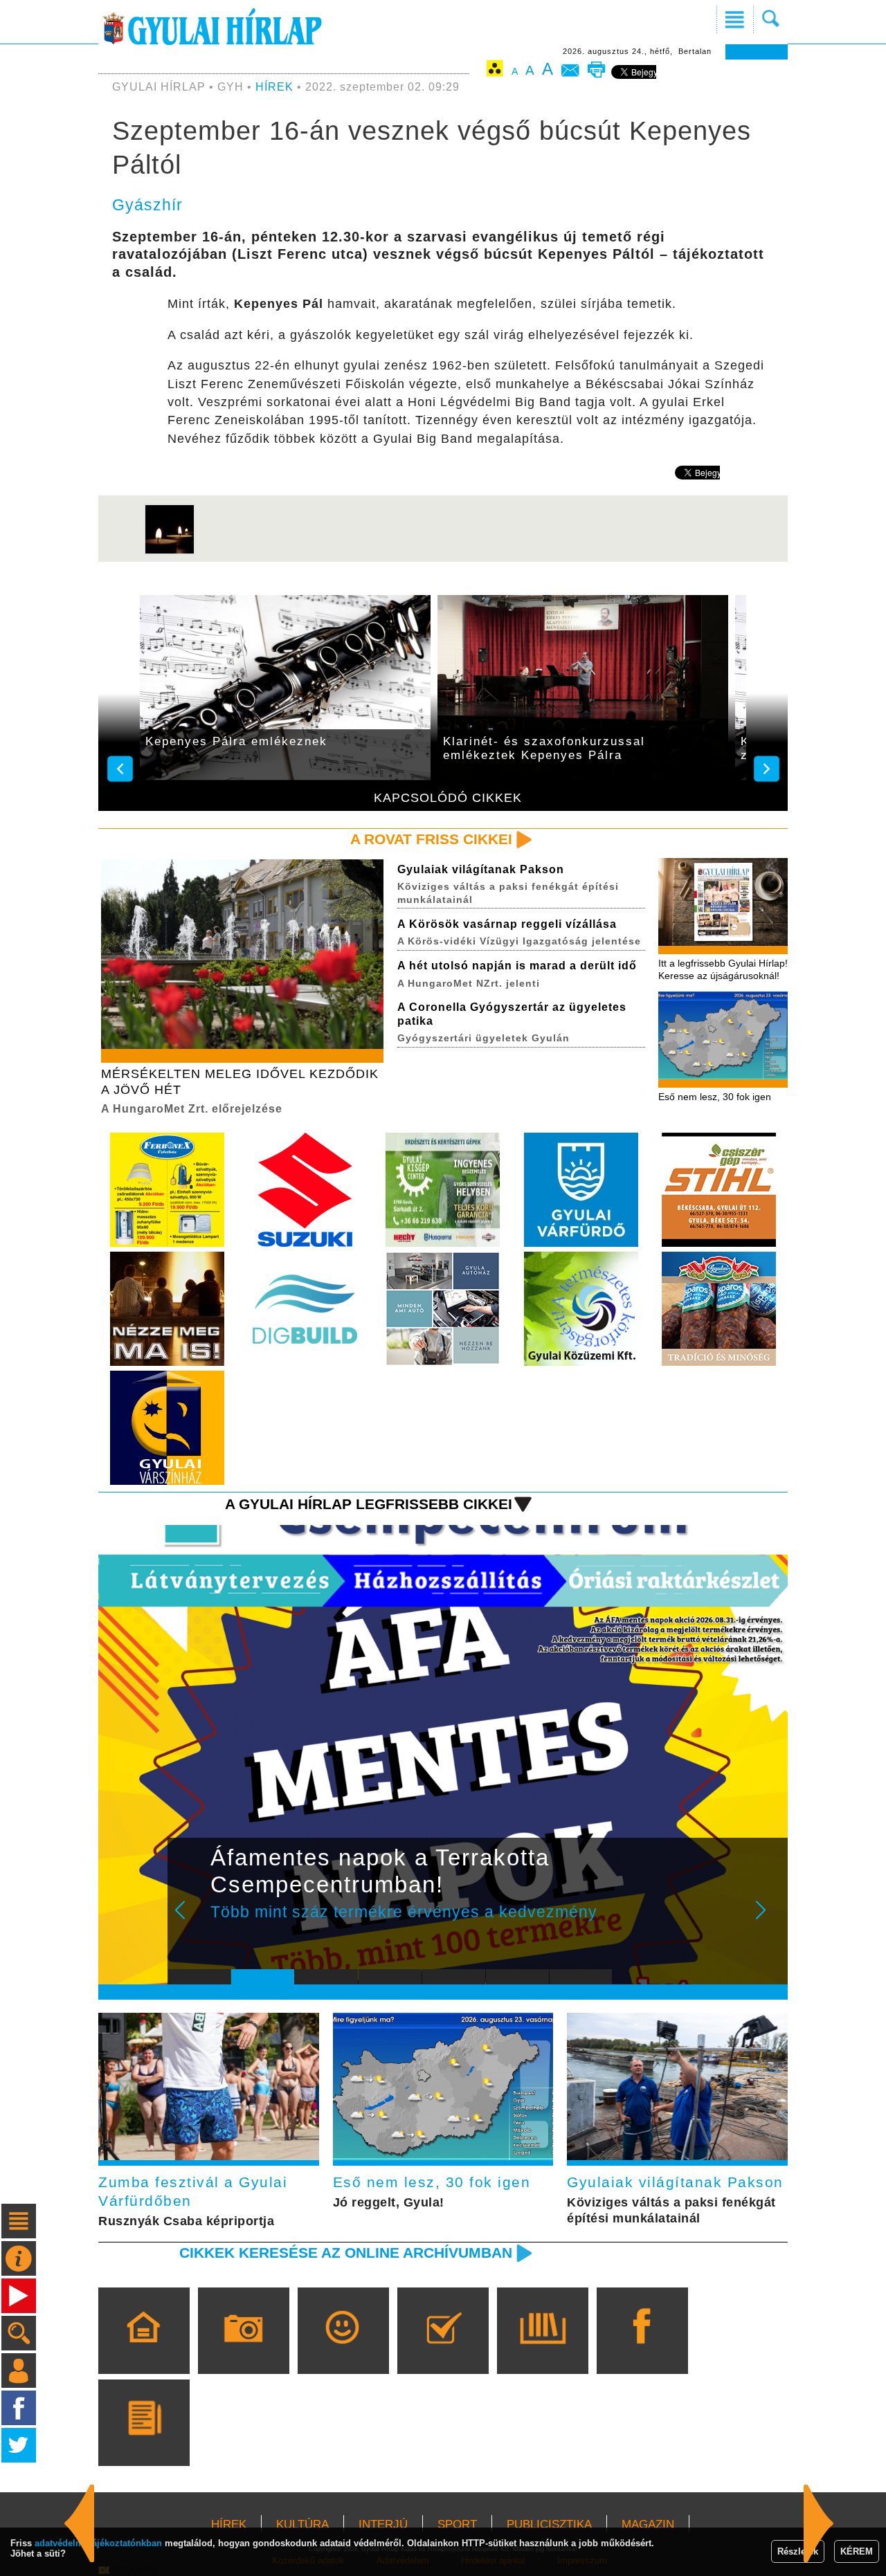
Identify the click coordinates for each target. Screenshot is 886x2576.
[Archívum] (542, 2350)
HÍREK (274, 87)
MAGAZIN (648, 2524)
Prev (189, 1919)
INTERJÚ (383, 2524)
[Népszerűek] (343, 2350)
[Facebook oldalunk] (642, 2350)
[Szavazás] (443, 2350)
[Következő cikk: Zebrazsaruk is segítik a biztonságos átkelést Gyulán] (80, 2523)
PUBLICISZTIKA (549, 2524)
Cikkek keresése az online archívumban (346, 2253)
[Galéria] (243, 2350)
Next (768, 1919)
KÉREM (857, 2551)
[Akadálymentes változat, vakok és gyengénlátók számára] (495, 71)
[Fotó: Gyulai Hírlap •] (170, 552)
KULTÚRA (302, 2524)
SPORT (457, 2524)
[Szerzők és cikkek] (144, 2442)
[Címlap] (144, 2350)
